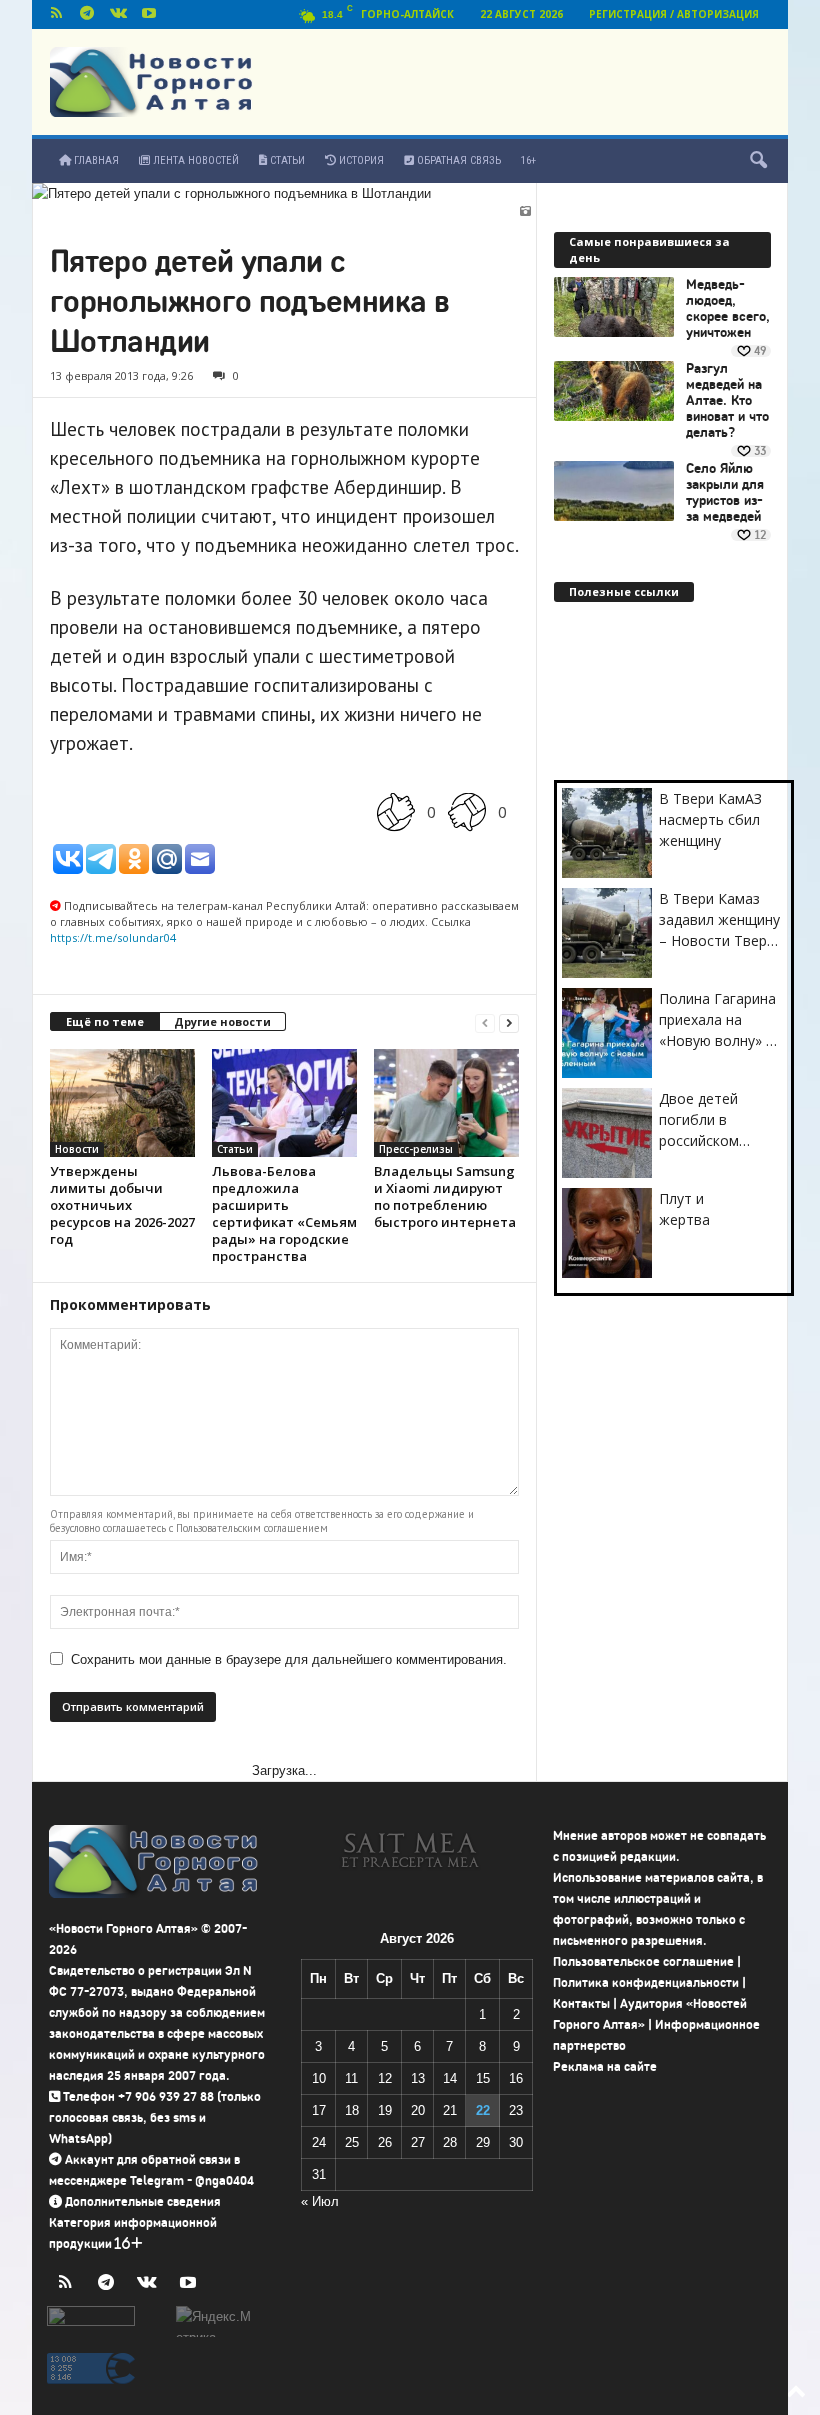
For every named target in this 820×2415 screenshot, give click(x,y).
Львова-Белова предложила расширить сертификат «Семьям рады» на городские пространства (284, 1213)
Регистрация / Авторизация (674, 14)
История (360, 160)
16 (516, 2078)
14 (450, 2078)
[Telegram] (87, 14)
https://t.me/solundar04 (113, 937)
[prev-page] (485, 1022)
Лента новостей (194, 160)
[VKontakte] (118, 14)
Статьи (286, 160)
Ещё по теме (105, 1021)
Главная (95, 160)
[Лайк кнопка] (396, 811)
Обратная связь (457, 160)
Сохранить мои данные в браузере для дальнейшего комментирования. (289, 1659)
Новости (77, 1149)
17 (319, 2110)
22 (483, 2110)
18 (352, 2110)
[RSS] (56, 14)
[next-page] (509, 1022)
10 (319, 2078)
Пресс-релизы (416, 1149)
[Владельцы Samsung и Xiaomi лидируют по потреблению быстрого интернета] (446, 1103)
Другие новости (222, 1021)
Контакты (581, 2003)
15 (483, 2078)
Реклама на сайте (605, 2066)
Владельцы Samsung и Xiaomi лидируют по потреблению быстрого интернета (445, 1196)
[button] (758, 161)
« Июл (320, 2201)
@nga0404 (224, 2180)
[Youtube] (149, 14)
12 (385, 2078)
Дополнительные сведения (143, 2201)
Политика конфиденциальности (646, 1982)
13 (418, 2078)
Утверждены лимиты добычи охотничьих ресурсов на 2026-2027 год (122, 1205)
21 (450, 2110)
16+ (528, 160)
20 (418, 2110)
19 (385, 2110)
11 (351, 2078)
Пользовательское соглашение (643, 1961)
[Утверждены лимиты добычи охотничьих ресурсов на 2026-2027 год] (122, 1103)
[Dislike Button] (467, 811)
